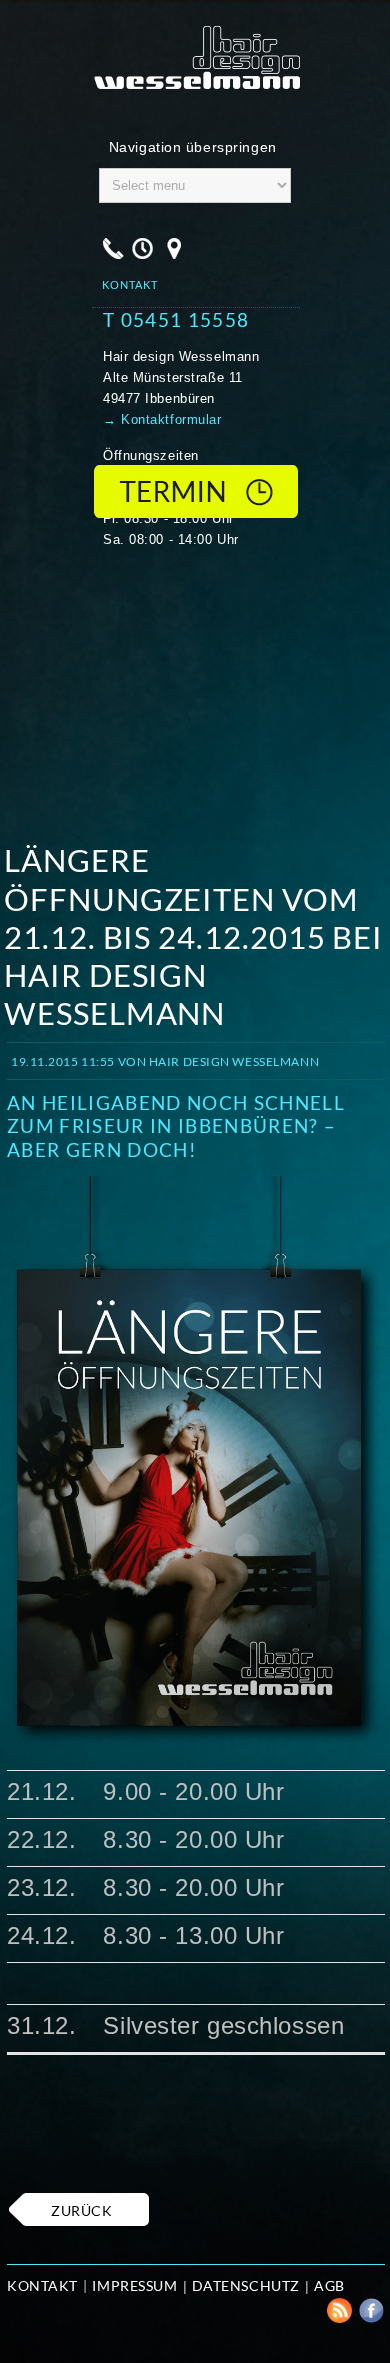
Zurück (81, 2210)
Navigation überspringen (193, 147)
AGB (329, 2285)
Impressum (134, 2285)
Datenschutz (246, 2285)
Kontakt (42, 2285)
